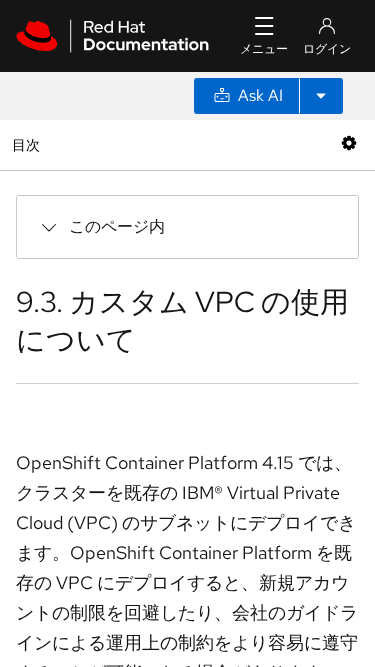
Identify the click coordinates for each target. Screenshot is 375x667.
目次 (28, 144)
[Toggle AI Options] (321, 96)
